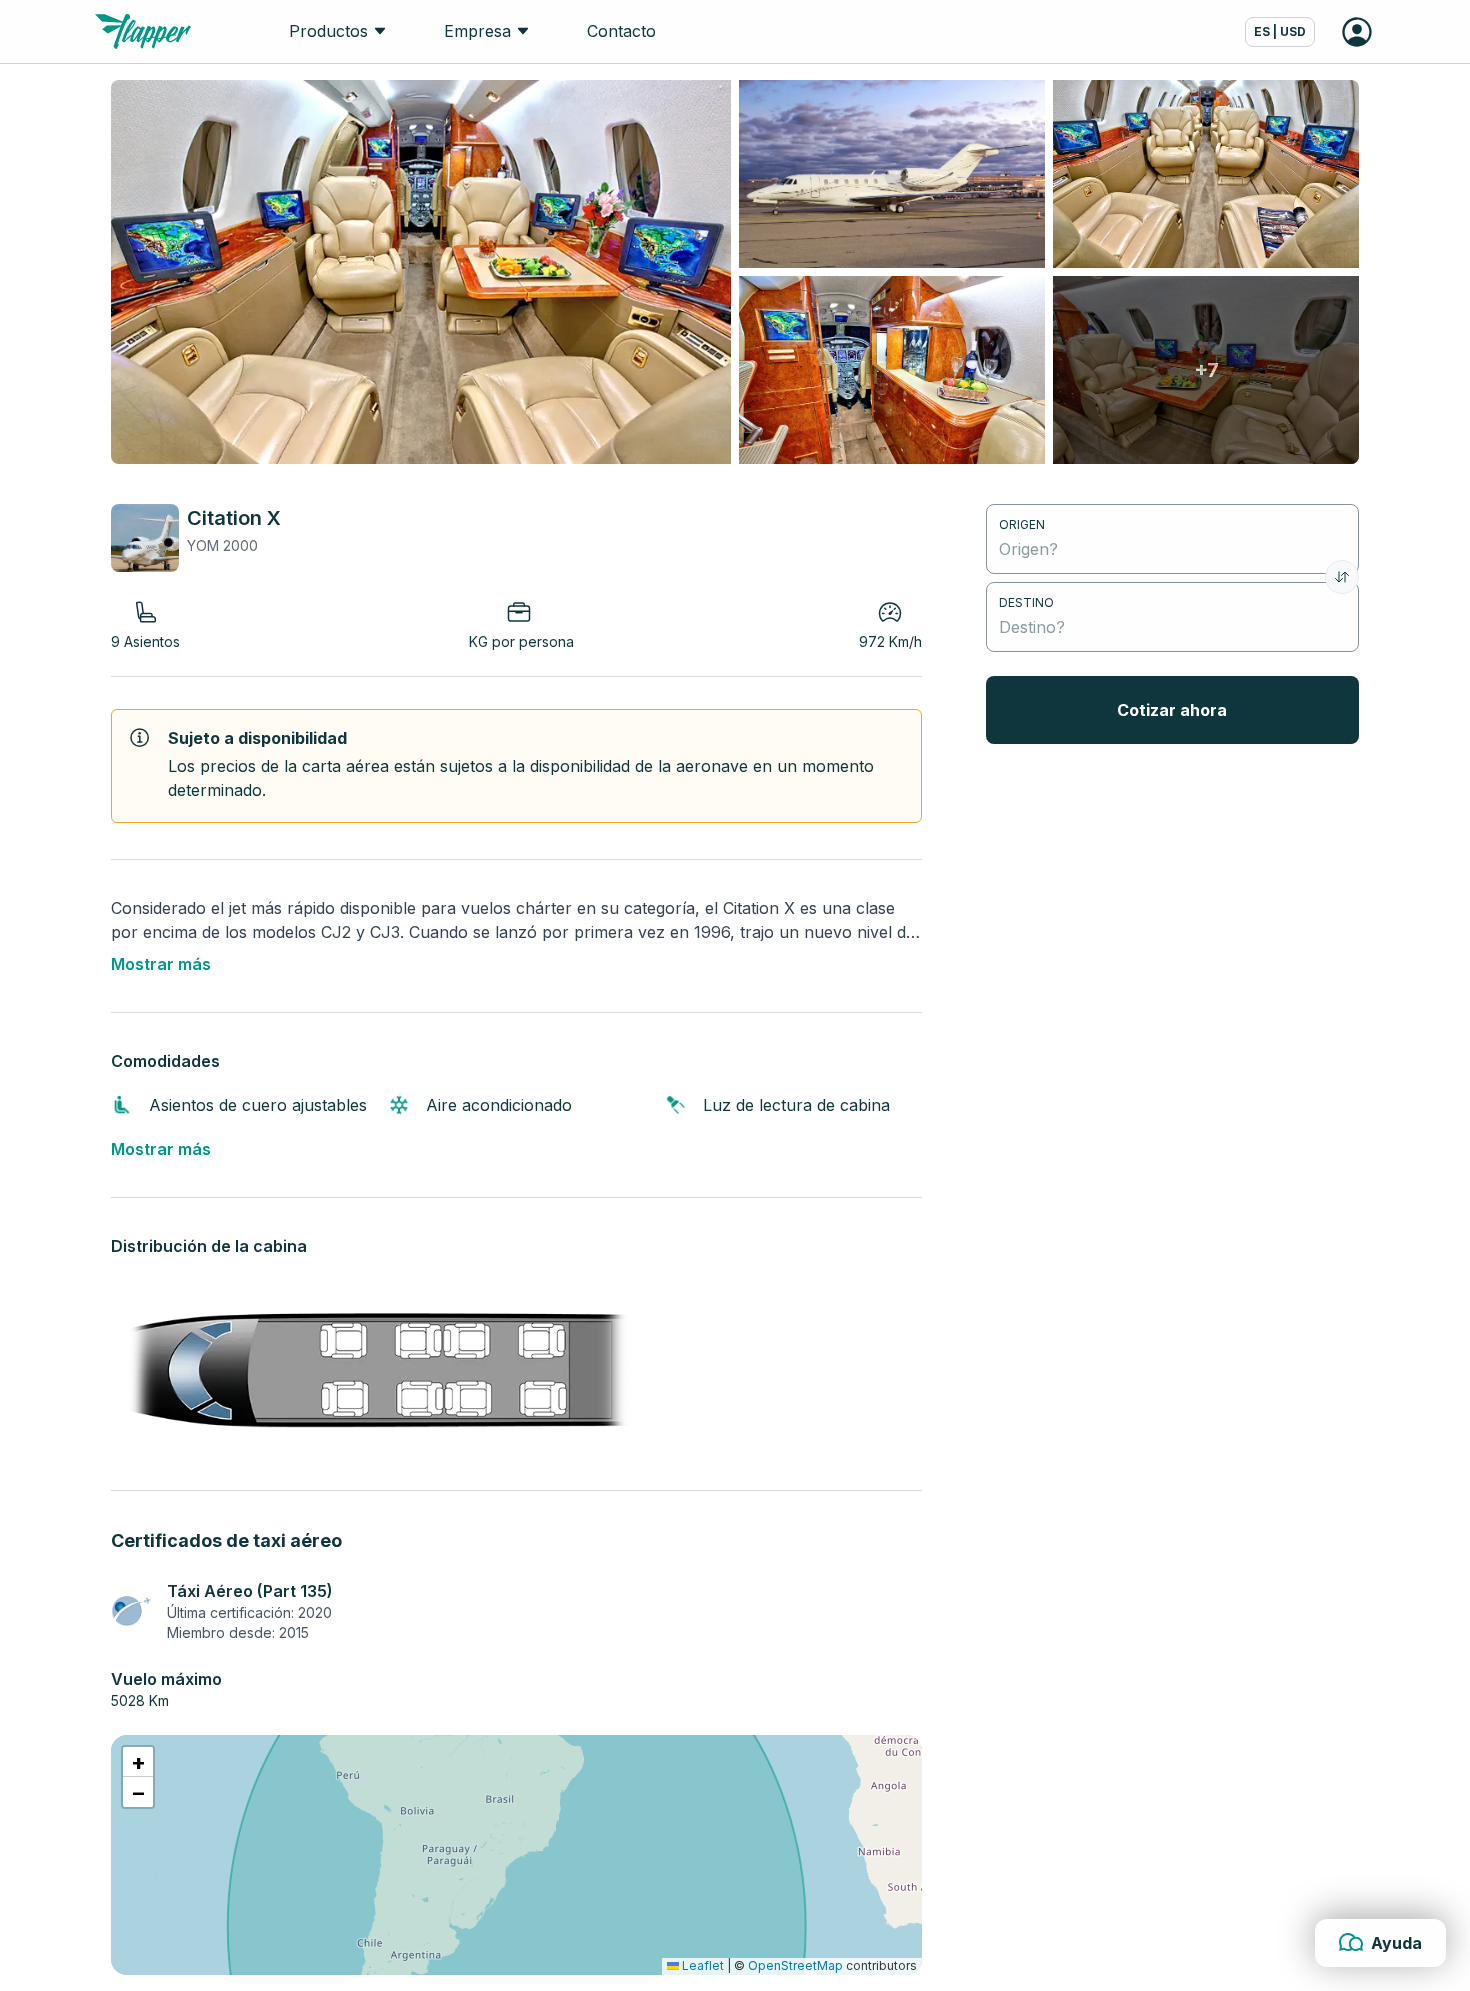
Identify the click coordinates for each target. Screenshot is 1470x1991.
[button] (138, 1762)
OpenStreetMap (795, 1965)
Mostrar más (161, 964)
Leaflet (701, 1965)
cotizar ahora (1172, 710)
